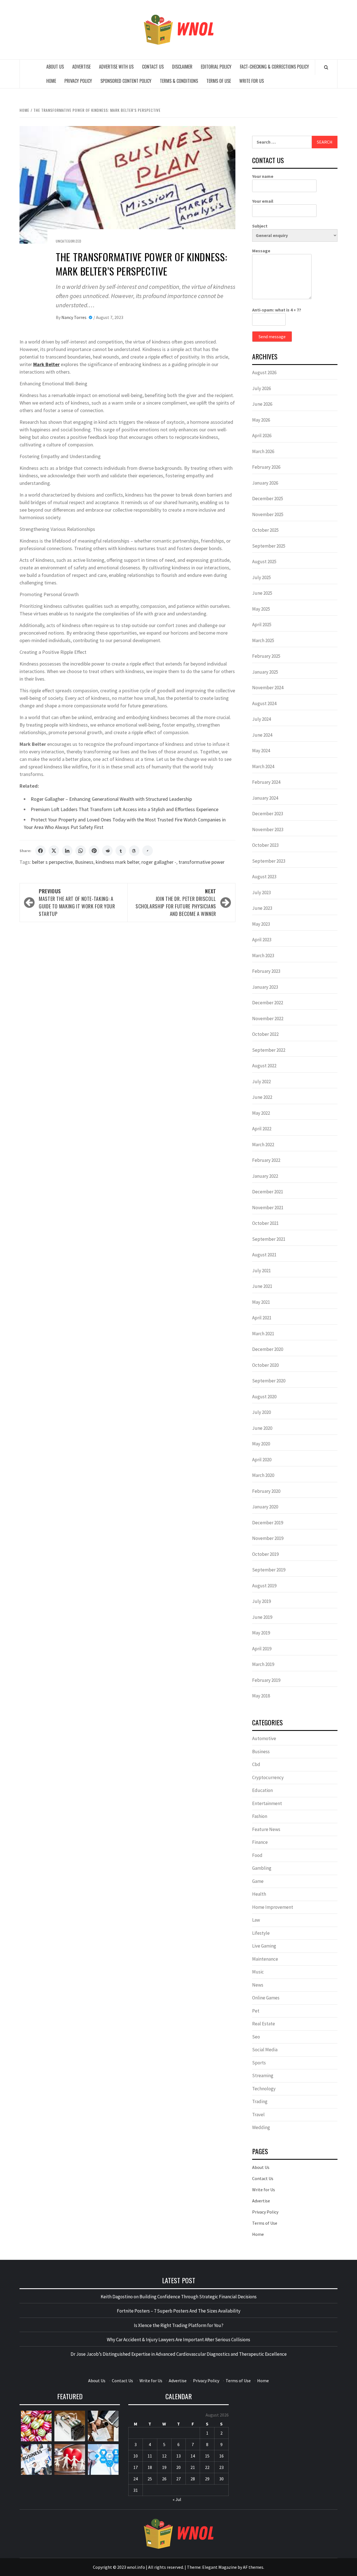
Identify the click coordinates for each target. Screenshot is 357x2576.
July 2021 (261, 1271)
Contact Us (153, 67)
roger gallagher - (159, 862)
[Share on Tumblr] (121, 851)
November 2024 (268, 688)
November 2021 (268, 1208)
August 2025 (264, 562)
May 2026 (261, 420)
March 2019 (263, 1664)
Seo (256, 2037)
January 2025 (265, 672)
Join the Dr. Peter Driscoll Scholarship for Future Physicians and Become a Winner (176, 902)
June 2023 (262, 908)
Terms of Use (219, 81)
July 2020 (261, 1412)
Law (256, 1920)
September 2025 (269, 546)
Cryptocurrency (268, 1777)
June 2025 (262, 593)
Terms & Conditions (179, 81)
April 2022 (262, 1129)
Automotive (264, 1738)
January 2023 (265, 987)
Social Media (265, 2050)
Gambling (262, 1868)
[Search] (326, 67)
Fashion (260, 1816)
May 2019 (261, 1633)
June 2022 (262, 1097)
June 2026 (262, 404)
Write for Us (252, 81)
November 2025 (268, 514)
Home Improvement (273, 1907)
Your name (263, 176)
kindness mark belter (117, 862)
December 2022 (268, 1003)
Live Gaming (264, 1946)
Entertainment (267, 1803)
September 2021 (269, 1239)
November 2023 (268, 829)
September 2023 (269, 861)
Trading (260, 2101)
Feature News (266, 1829)
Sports (259, 2063)
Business (84, 862)
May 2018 (261, 1696)
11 (150, 2456)
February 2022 (266, 1160)
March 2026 (263, 451)
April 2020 (262, 1460)
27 (178, 2479)
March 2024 (263, 766)
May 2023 (261, 924)
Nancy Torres (74, 317)
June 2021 (262, 1286)
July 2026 (261, 388)
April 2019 (262, 1649)
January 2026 (265, 483)
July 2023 (261, 892)
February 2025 (266, 656)
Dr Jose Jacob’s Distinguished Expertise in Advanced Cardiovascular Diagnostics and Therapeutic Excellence (179, 2354)
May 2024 (261, 751)
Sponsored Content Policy (126, 81)
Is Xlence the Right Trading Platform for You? (179, 2325)
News (258, 1985)
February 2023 (266, 971)
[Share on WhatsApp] (81, 851)
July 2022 (261, 1082)
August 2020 (264, 1397)
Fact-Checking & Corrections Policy (274, 67)
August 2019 (264, 1586)
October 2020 (265, 1365)
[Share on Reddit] (107, 851)
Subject (260, 226)
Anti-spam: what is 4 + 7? (277, 310)
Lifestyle (261, 1933)
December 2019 (268, 1523)
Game (258, 1881)
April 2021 (262, 1318)
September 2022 (269, 1050)
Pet (256, 2011)
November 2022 (268, 1019)
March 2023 (263, 956)
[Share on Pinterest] (94, 851)
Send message (272, 337)
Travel (258, 2115)
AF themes (253, 2567)
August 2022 (264, 1066)
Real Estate (264, 2024)
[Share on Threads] (134, 851)
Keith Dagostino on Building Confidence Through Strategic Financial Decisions (179, 2297)
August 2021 (264, 1255)
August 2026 (264, 373)
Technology (264, 2089)
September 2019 (269, 1570)
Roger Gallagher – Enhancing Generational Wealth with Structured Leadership (111, 799)
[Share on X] (54, 851)
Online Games (266, 1998)
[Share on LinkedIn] (67, 851)
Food (257, 1855)
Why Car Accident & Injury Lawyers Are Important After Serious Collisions (178, 2340)
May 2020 (261, 1444)
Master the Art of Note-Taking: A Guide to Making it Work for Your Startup (77, 902)
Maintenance (265, 1959)
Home (51, 81)
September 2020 (269, 1381)
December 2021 (268, 1192)
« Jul (177, 2499)
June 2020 (262, 1428)
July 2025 (261, 577)
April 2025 (262, 625)
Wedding (261, 2127)
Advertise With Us (116, 67)
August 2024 (264, 703)
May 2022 (261, 1113)
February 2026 (266, 467)
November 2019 (268, 1538)
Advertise (81, 67)
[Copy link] (148, 851)
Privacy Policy (78, 81)
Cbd (256, 1764)
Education (262, 1790)
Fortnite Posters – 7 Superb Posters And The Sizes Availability (179, 2311)
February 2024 (266, 782)
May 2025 (261, 609)
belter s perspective (52, 862)
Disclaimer (182, 67)
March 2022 (263, 1145)
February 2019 (266, 1680)
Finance (260, 1842)
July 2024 (261, 719)
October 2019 (265, 1554)
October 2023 (265, 845)
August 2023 (264, 877)
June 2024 (262, 735)
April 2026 (262, 436)
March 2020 (263, 1475)
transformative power (202, 862)
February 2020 (266, 1491)
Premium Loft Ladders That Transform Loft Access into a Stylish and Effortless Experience (125, 809)
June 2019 (262, 1617)
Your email (263, 201)
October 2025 (265, 530)
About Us (55, 67)
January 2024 (265, 798)
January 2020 (265, 1507)
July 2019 (261, 1601)
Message (261, 251)
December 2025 (268, 499)
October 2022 (265, 1034)
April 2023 (262, 940)
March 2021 (263, 1334)
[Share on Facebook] (40, 851)
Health (259, 1894)
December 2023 (268, 814)
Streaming (263, 2076)
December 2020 (268, 1349)
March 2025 (263, 640)
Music (258, 1972)
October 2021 (265, 1223)
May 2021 (261, 1302)
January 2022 (265, 1176)
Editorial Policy (216, 67)
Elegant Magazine (219, 2567)
